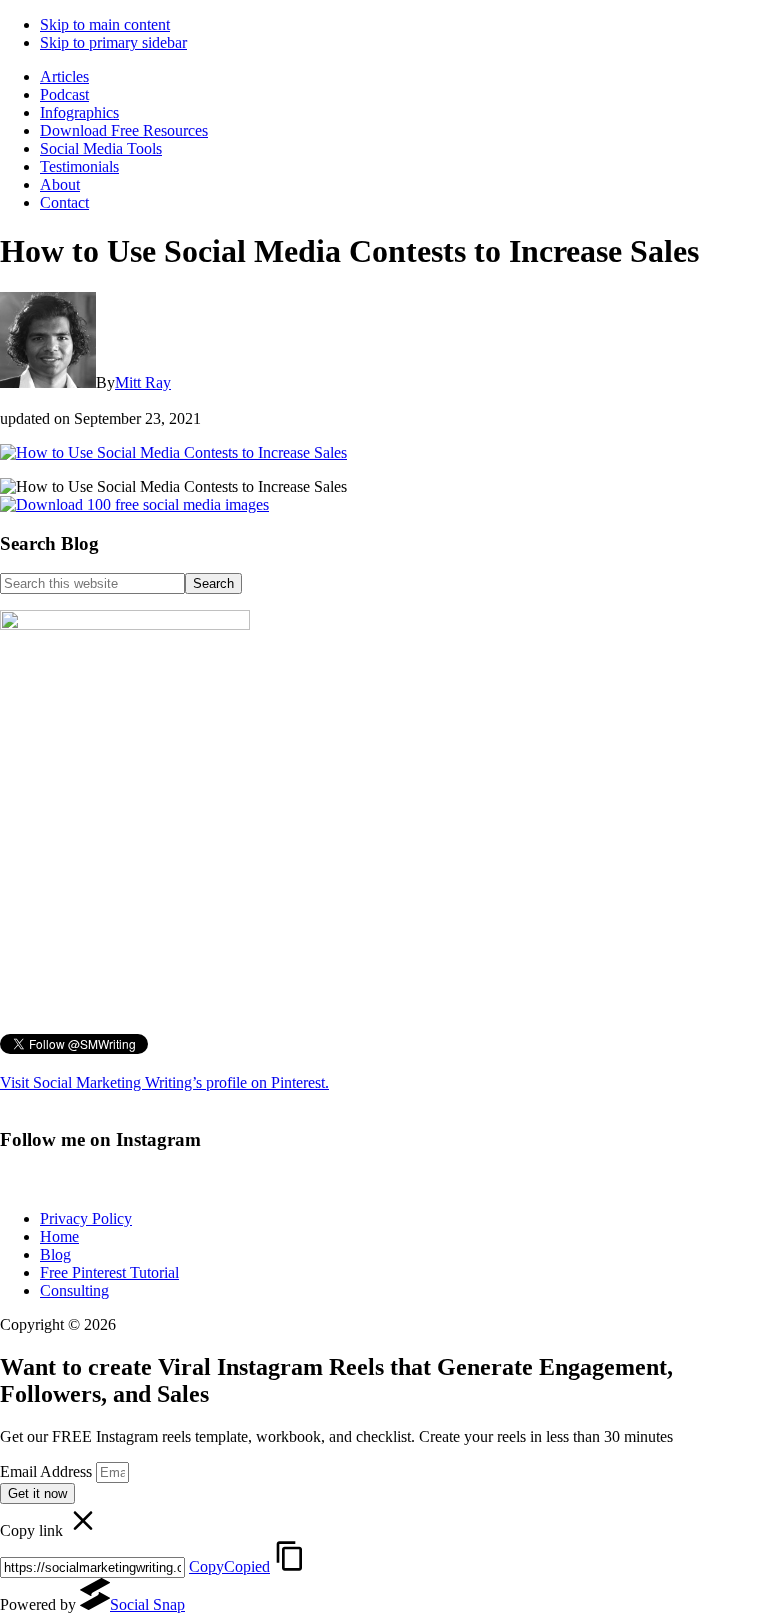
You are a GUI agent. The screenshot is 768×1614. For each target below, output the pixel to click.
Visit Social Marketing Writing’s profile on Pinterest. (164, 1082)
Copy (229, 1566)
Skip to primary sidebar (113, 42)
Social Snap (147, 1604)
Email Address (48, 1471)
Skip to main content (105, 24)
